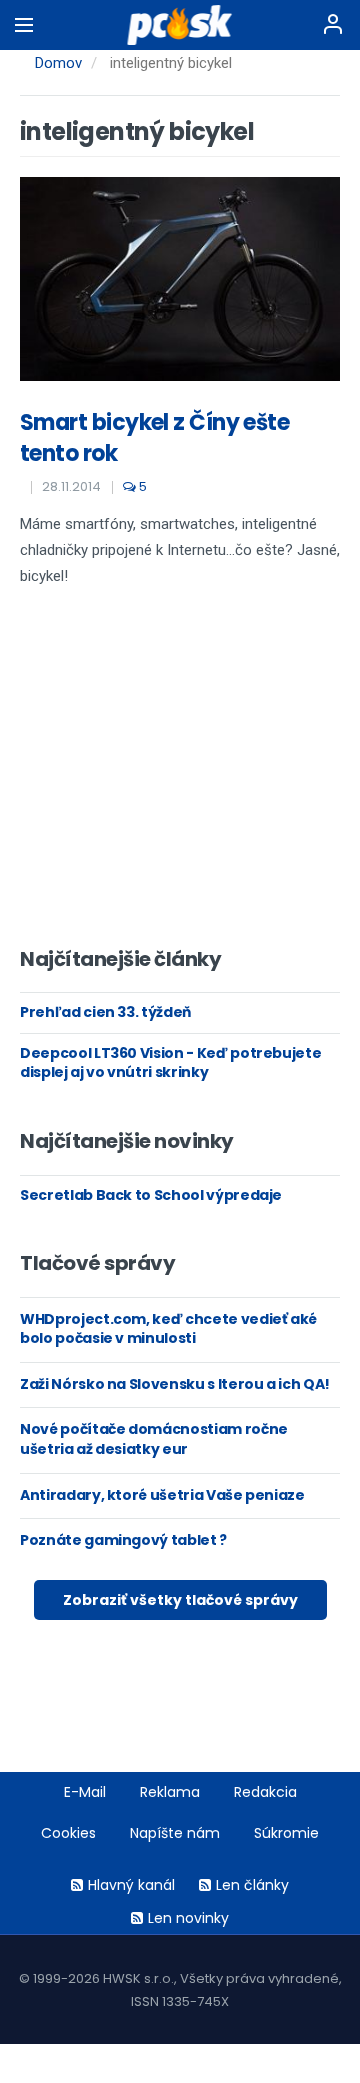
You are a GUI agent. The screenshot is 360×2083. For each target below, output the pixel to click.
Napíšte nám (175, 1833)
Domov (58, 63)
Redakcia (265, 1792)
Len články (252, 1885)
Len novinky (188, 1918)
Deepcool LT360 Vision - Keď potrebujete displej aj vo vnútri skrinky (170, 1063)
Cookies (68, 1833)
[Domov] (180, 25)
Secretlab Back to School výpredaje (151, 1195)
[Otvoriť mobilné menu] (24, 25)
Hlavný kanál (131, 1885)
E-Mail (85, 1792)
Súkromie (286, 1833)
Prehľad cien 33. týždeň (105, 1012)
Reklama (170, 1792)
